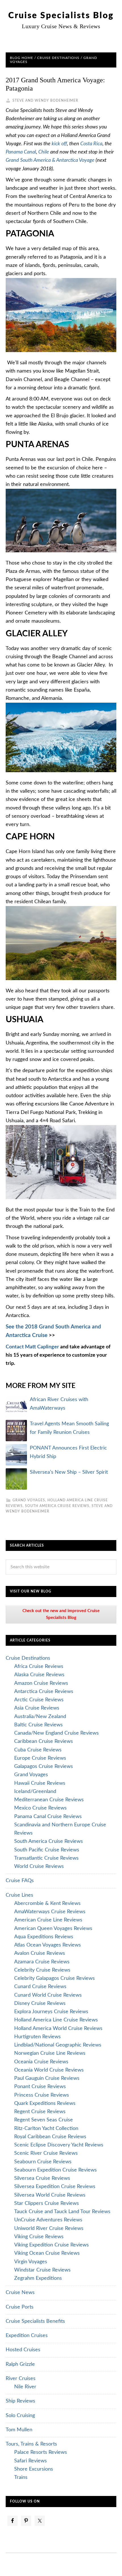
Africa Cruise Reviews (39, 1667)
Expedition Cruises (27, 2336)
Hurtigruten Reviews (37, 2037)
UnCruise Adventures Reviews (48, 2220)
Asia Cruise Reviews (37, 1708)
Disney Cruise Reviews (40, 2003)
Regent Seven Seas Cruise (44, 2120)
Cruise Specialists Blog (61, 16)
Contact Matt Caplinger (32, 1347)
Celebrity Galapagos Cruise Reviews (54, 1978)
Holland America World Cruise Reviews (58, 2029)
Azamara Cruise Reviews (42, 1962)
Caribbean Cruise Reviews (44, 1741)
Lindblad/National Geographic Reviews (58, 2045)
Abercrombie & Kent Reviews (47, 1904)
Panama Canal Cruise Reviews (48, 1817)
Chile (44, 152)
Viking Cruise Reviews (39, 2237)
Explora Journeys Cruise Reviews (51, 2012)
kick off (59, 144)
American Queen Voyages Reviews (53, 1929)
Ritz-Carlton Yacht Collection (46, 2129)
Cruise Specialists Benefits (35, 2321)
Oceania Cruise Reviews (41, 2062)
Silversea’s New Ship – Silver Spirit (69, 1472)
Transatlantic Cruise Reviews (46, 1858)
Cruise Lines (19, 1895)
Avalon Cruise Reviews (40, 1953)
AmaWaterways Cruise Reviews (50, 1912)
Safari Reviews (30, 2461)
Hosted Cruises (23, 2350)
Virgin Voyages (31, 2262)
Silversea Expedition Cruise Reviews (55, 2187)
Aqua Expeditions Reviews (44, 1937)
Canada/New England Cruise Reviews (56, 1733)
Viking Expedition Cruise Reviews (51, 2245)
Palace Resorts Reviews (41, 2452)
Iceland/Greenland (35, 1792)
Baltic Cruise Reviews (38, 1725)
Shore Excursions (34, 2469)
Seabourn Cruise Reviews (43, 2162)
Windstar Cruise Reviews (42, 2270)
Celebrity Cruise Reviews (42, 1970)
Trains (21, 2477)
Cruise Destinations (28, 1658)
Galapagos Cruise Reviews (44, 1767)
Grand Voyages (29, 1500)
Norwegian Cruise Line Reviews (50, 2053)
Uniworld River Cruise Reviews (49, 2229)
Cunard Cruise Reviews (40, 1987)
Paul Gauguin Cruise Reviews (47, 2078)
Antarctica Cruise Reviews (44, 1692)
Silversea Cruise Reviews (42, 2178)
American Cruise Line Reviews (48, 1920)
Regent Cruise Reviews (40, 2112)
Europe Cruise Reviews (40, 1758)
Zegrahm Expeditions (38, 2278)
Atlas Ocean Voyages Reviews (48, 1945)
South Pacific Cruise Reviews (47, 1850)
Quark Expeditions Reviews (45, 2103)
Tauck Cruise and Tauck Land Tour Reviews (62, 2212)
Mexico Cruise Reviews (40, 1808)
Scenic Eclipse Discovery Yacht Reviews (59, 2145)
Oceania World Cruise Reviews (49, 2070)
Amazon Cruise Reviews (41, 1683)
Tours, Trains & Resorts (31, 2444)
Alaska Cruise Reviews (39, 1675)
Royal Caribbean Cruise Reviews (50, 2137)
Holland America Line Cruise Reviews (56, 2020)
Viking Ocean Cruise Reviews (47, 2253)
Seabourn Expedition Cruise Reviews (55, 2170)
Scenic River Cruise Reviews (46, 2153)
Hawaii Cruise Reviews (40, 1783)
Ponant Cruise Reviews (40, 2087)
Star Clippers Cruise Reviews (47, 2203)
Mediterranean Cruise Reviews (49, 1800)
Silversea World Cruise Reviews (50, 2195)
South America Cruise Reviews (57, 1506)
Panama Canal (21, 152)
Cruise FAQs (20, 1881)
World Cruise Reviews (39, 1866)
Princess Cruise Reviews (42, 2095)
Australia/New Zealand (40, 1717)
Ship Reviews (20, 2401)
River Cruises (21, 2379)
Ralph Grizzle (20, 2364)
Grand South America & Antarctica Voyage (51, 160)
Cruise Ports (20, 2307)
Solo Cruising (20, 2416)
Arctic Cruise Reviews (39, 1700)
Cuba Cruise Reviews (38, 1750)
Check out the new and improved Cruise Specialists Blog (61, 1614)
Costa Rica (91, 144)
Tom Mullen (19, 2430)
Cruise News (20, 2293)
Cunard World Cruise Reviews (48, 1995)
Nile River (25, 2387)
